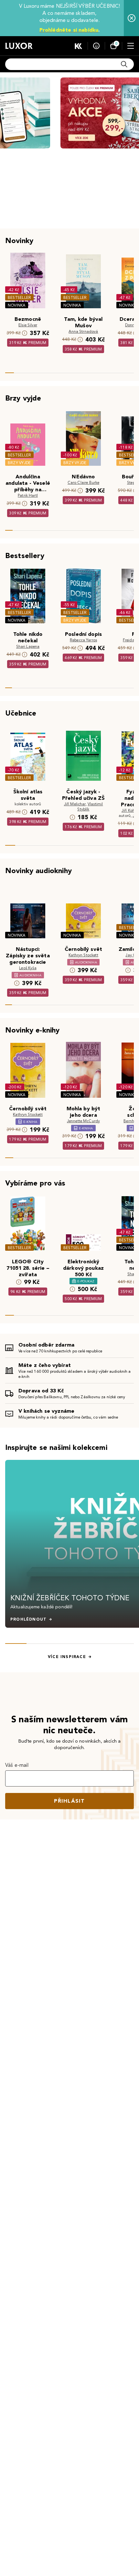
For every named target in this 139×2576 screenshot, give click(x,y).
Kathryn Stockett (83, 955)
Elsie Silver (28, 325)
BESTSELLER (19, 297)
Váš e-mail (17, 1765)
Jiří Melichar (75, 804)
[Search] (124, 64)
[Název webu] (19, 46)
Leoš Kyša (28, 968)
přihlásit (69, 1801)
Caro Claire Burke (84, 482)
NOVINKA (17, 305)
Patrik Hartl (28, 495)
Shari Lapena (28, 646)
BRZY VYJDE (19, 463)
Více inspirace (67, 1657)
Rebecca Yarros (83, 640)
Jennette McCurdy (84, 1121)
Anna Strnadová (83, 331)
